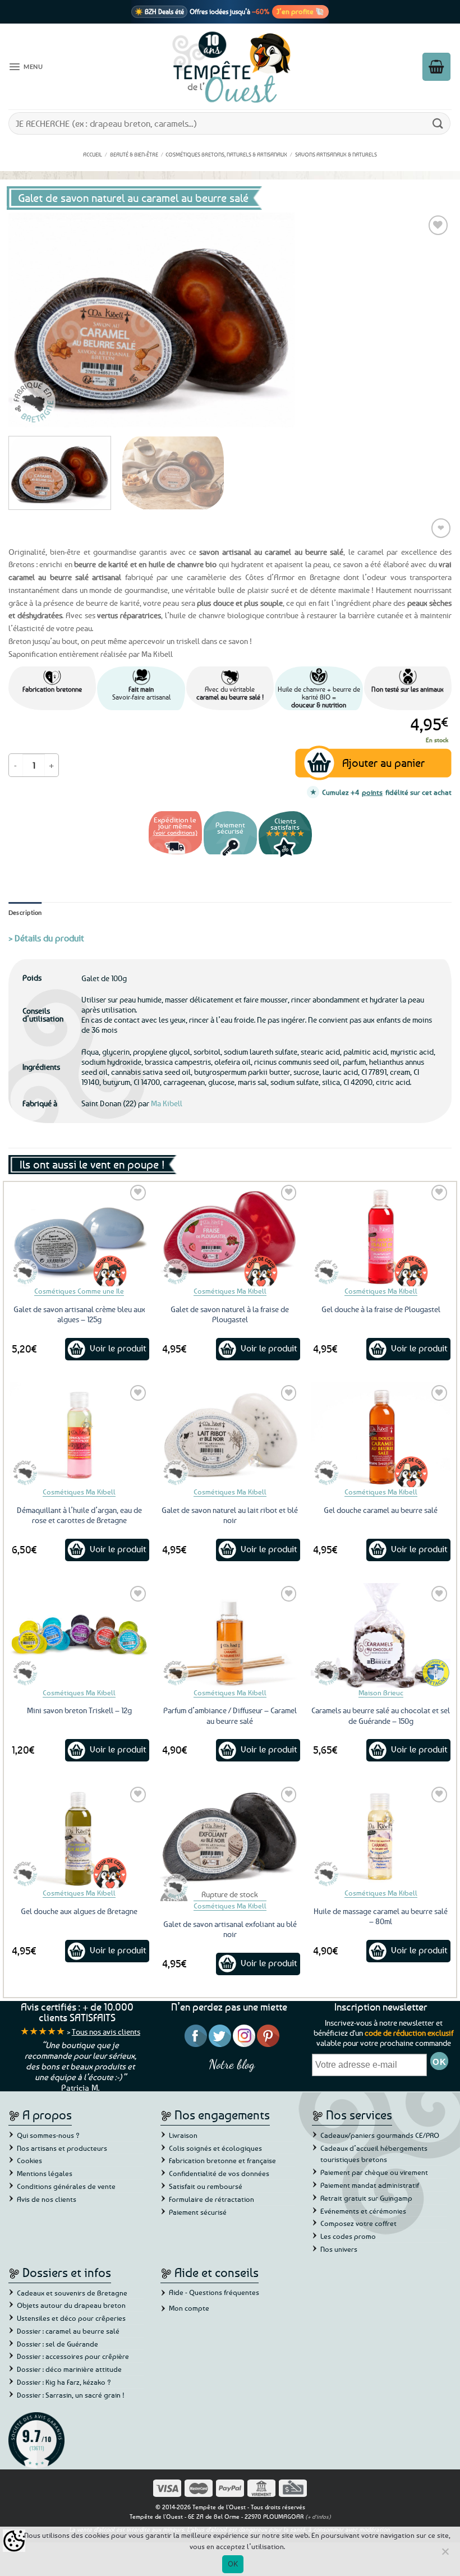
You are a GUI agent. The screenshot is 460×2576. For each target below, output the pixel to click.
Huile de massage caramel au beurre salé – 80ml (381, 1916)
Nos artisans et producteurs (62, 2148)
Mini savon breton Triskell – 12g (79, 1710)
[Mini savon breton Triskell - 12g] (79, 1636)
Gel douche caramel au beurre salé (381, 1510)
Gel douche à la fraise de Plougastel (381, 1309)
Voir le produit (118, 1348)
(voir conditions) (175, 832)
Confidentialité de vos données (219, 2173)
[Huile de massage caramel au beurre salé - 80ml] (381, 1836)
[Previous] (31, 320)
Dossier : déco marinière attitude (69, 2369)
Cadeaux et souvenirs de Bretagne (72, 2293)
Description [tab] (25, 912)
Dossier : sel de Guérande (58, 2344)
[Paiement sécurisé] (230, 856)
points (372, 792)
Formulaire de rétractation (211, 2199)
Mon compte (189, 2308)
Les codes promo (348, 2236)
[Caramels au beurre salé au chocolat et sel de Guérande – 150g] (381, 1636)
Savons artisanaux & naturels (336, 154)
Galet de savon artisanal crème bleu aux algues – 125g (79, 1314)
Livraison (183, 2135)
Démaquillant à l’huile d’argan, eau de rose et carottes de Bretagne (79, 1515)
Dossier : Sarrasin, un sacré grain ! (71, 2395)
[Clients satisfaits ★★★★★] (285, 856)
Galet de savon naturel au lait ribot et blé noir (230, 1515)
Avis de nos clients (47, 2199)
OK (233, 2564)
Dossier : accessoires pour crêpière (73, 2356)
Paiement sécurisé (198, 2212)
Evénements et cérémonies (363, 2211)
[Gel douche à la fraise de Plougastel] (381, 1234)
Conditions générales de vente (66, 2186)
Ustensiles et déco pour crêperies (71, 2318)
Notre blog (232, 2064)
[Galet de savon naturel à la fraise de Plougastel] (230, 1234)
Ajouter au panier (383, 763)
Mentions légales (45, 2173)
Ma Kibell (167, 1103)
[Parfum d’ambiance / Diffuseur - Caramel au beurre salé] (230, 1636)
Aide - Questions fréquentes (214, 2292)
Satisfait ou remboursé (206, 2186)
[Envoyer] (438, 123)
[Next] (429, 320)
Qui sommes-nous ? (48, 2135)
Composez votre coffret (358, 2223)
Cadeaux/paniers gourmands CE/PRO (380, 2135)
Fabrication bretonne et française (222, 2160)
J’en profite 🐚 (300, 11)
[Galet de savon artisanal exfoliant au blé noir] (230, 1836)
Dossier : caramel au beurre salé (68, 2331)
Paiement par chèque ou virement (374, 2172)
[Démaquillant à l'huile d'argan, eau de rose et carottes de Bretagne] (79, 1435)
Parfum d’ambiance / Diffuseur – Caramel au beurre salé (230, 1715)
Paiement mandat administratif (370, 2185)
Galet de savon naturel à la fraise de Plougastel (230, 1314)
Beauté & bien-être (134, 154)
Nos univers (339, 2249)
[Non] (445, 2555)
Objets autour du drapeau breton (71, 2305)
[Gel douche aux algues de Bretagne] (79, 1836)
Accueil (93, 154)
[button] (26, 67)
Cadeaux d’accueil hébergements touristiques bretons (374, 2154)
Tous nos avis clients (106, 2032)
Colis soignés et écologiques (215, 2148)
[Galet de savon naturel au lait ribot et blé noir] (230, 1435)
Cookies (29, 2160)
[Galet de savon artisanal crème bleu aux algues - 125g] (79, 1234)
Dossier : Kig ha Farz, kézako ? (64, 2382)
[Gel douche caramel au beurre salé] (381, 1435)
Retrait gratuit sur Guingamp (366, 2198)
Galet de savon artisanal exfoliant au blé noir (230, 1929)
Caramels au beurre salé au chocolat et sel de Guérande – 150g (381, 1715)
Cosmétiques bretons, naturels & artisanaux (226, 154)
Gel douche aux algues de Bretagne (79, 1911)
